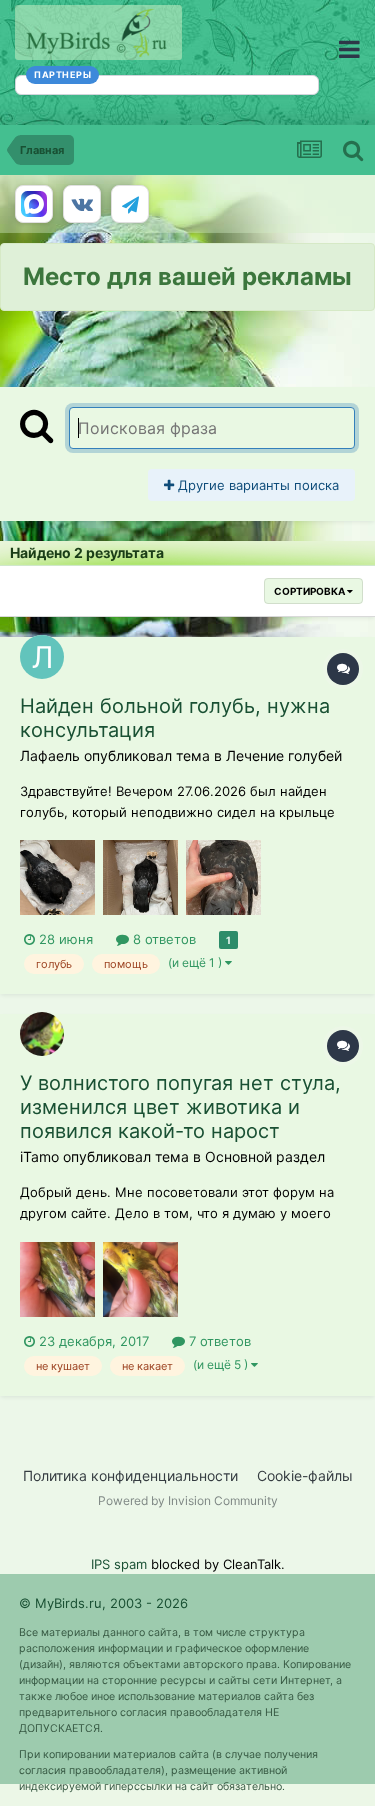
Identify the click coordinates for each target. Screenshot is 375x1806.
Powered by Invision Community (188, 1500)
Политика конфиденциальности (130, 1475)
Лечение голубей (284, 755)
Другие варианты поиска (256, 485)
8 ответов (162, 939)
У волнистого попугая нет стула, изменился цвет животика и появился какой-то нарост (180, 1107)
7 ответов (218, 1341)
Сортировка (310, 591)
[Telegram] (130, 204)
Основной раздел (265, 1156)
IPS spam (119, 1564)
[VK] (82, 204)
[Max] (34, 204)
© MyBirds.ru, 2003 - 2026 (103, 1603)
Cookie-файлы (305, 1475)
